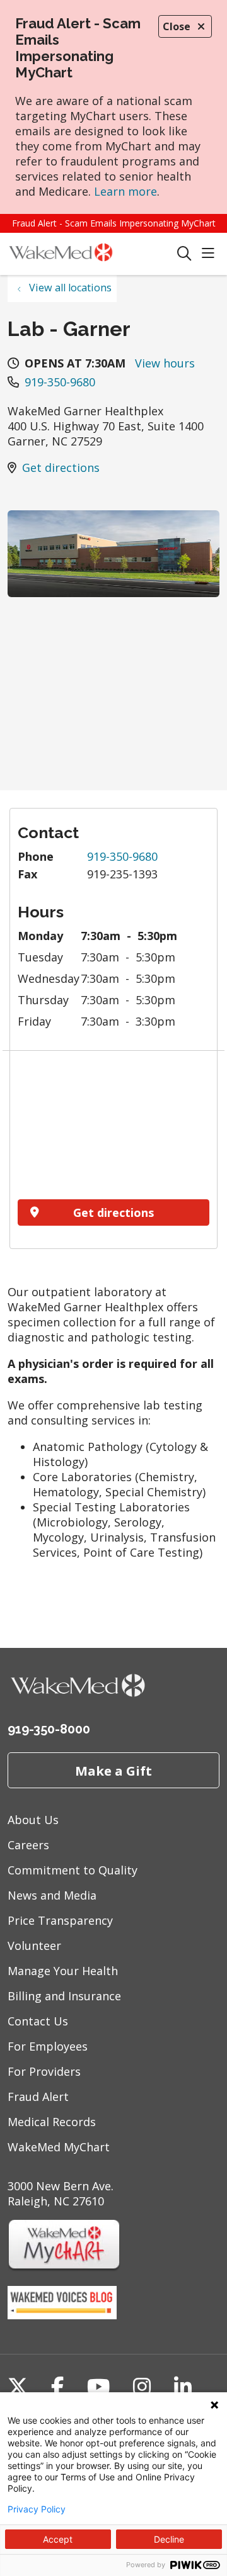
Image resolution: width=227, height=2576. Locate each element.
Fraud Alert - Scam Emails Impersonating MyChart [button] (114, 223)
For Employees (48, 2046)
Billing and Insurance (64, 1996)
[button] (211, 254)
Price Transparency (60, 1920)
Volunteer (34, 1946)
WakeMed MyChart (59, 2147)
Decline (169, 2539)
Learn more (125, 191)
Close (177, 26)
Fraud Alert (38, 2097)
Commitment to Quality (73, 1870)
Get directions (61, 468)
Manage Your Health (63, 1971)
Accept (58, 2539)
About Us (33, 1820)
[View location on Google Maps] (113, 1129)
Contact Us (38, 2021)
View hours (165, 363)
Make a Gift (113, 1771)
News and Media (52, 1895)
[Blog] (62, 2315)
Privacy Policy (37, 2509)
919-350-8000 (49, 1729)
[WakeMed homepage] (92, 254)
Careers (28, 1845)
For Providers (44, 2071)
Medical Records (52, 2122)
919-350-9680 (60, 382)
